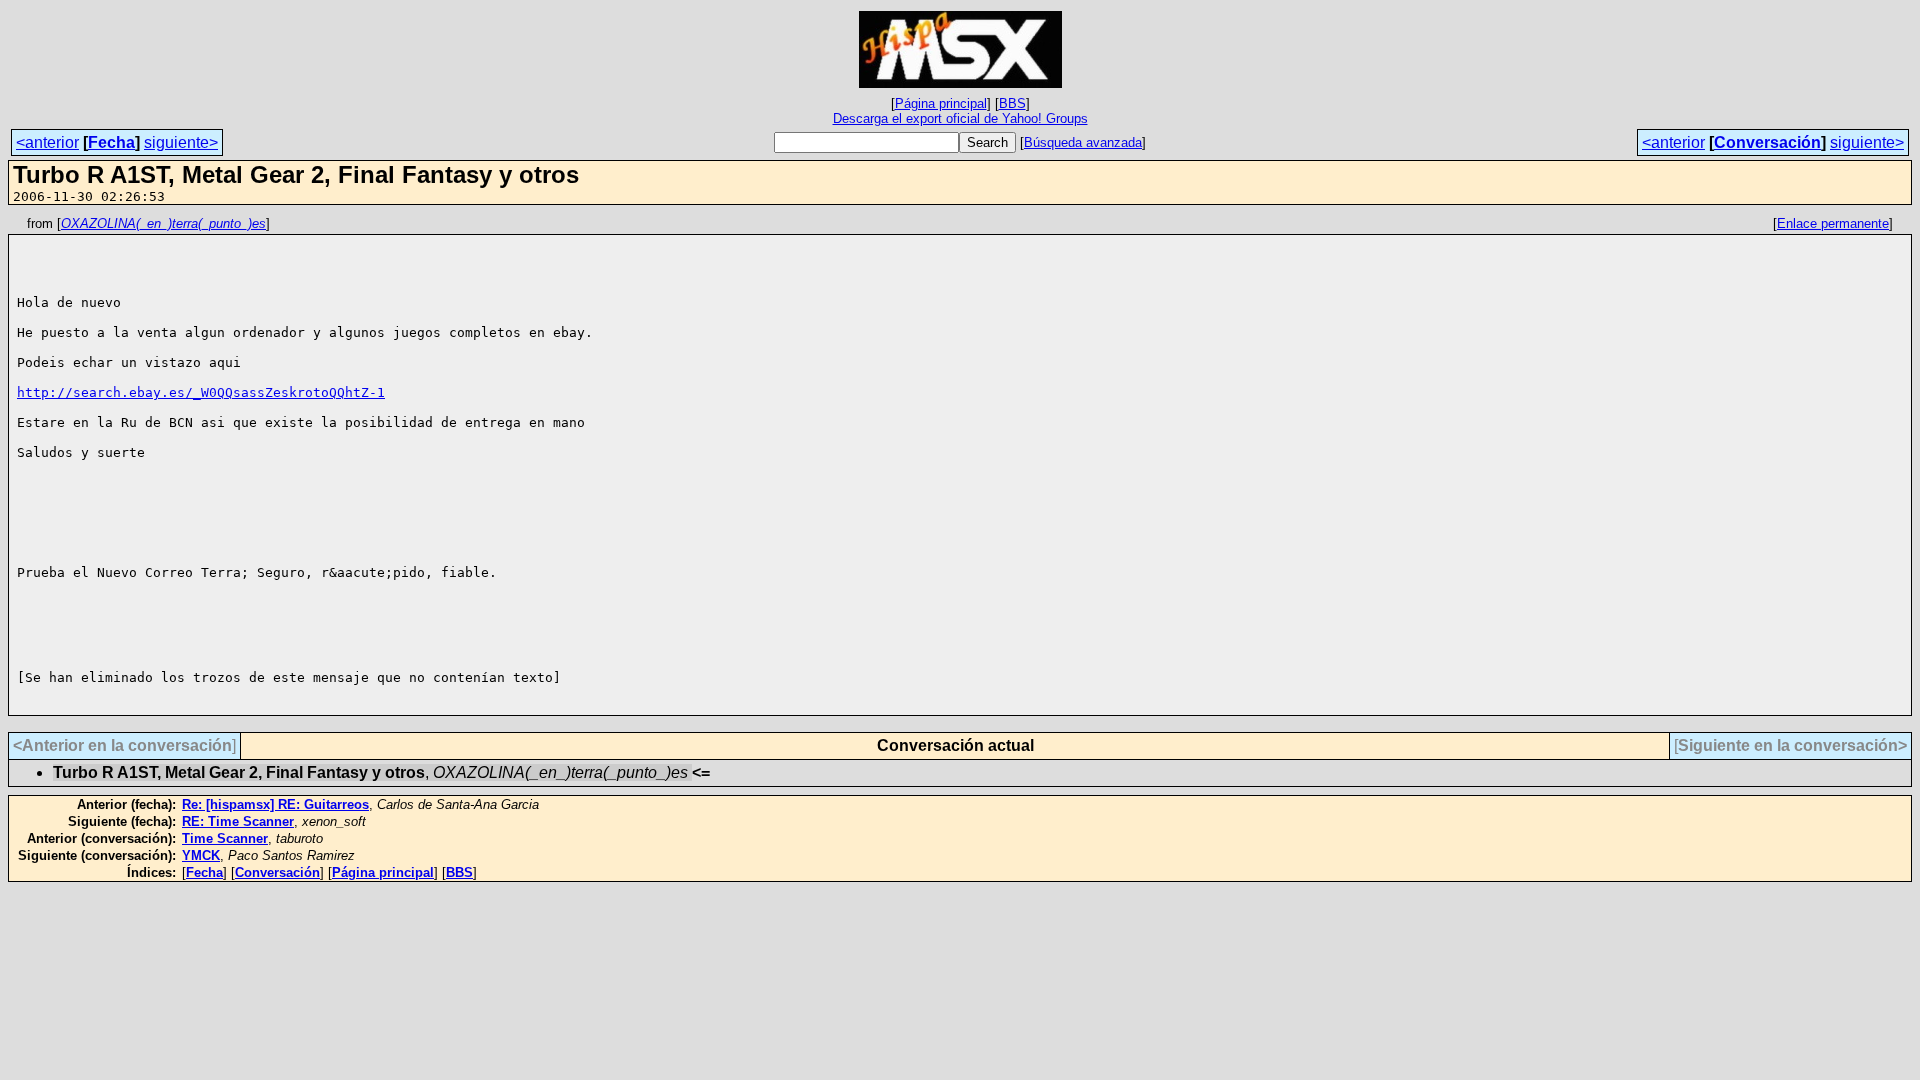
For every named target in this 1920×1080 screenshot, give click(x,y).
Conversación (1767, 142)
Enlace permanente (1833, 223)
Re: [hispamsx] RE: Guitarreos (275, 804)
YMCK (201, 855)
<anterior (47, 142)
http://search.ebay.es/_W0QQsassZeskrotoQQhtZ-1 (201, 392)
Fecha (111, 142)
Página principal (941, 103)
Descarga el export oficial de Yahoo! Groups (960, 118)
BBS (1012, 103)
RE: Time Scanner (238, 821)
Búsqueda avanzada (1083, 142)
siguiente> (181, 142)
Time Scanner (225, 838)
